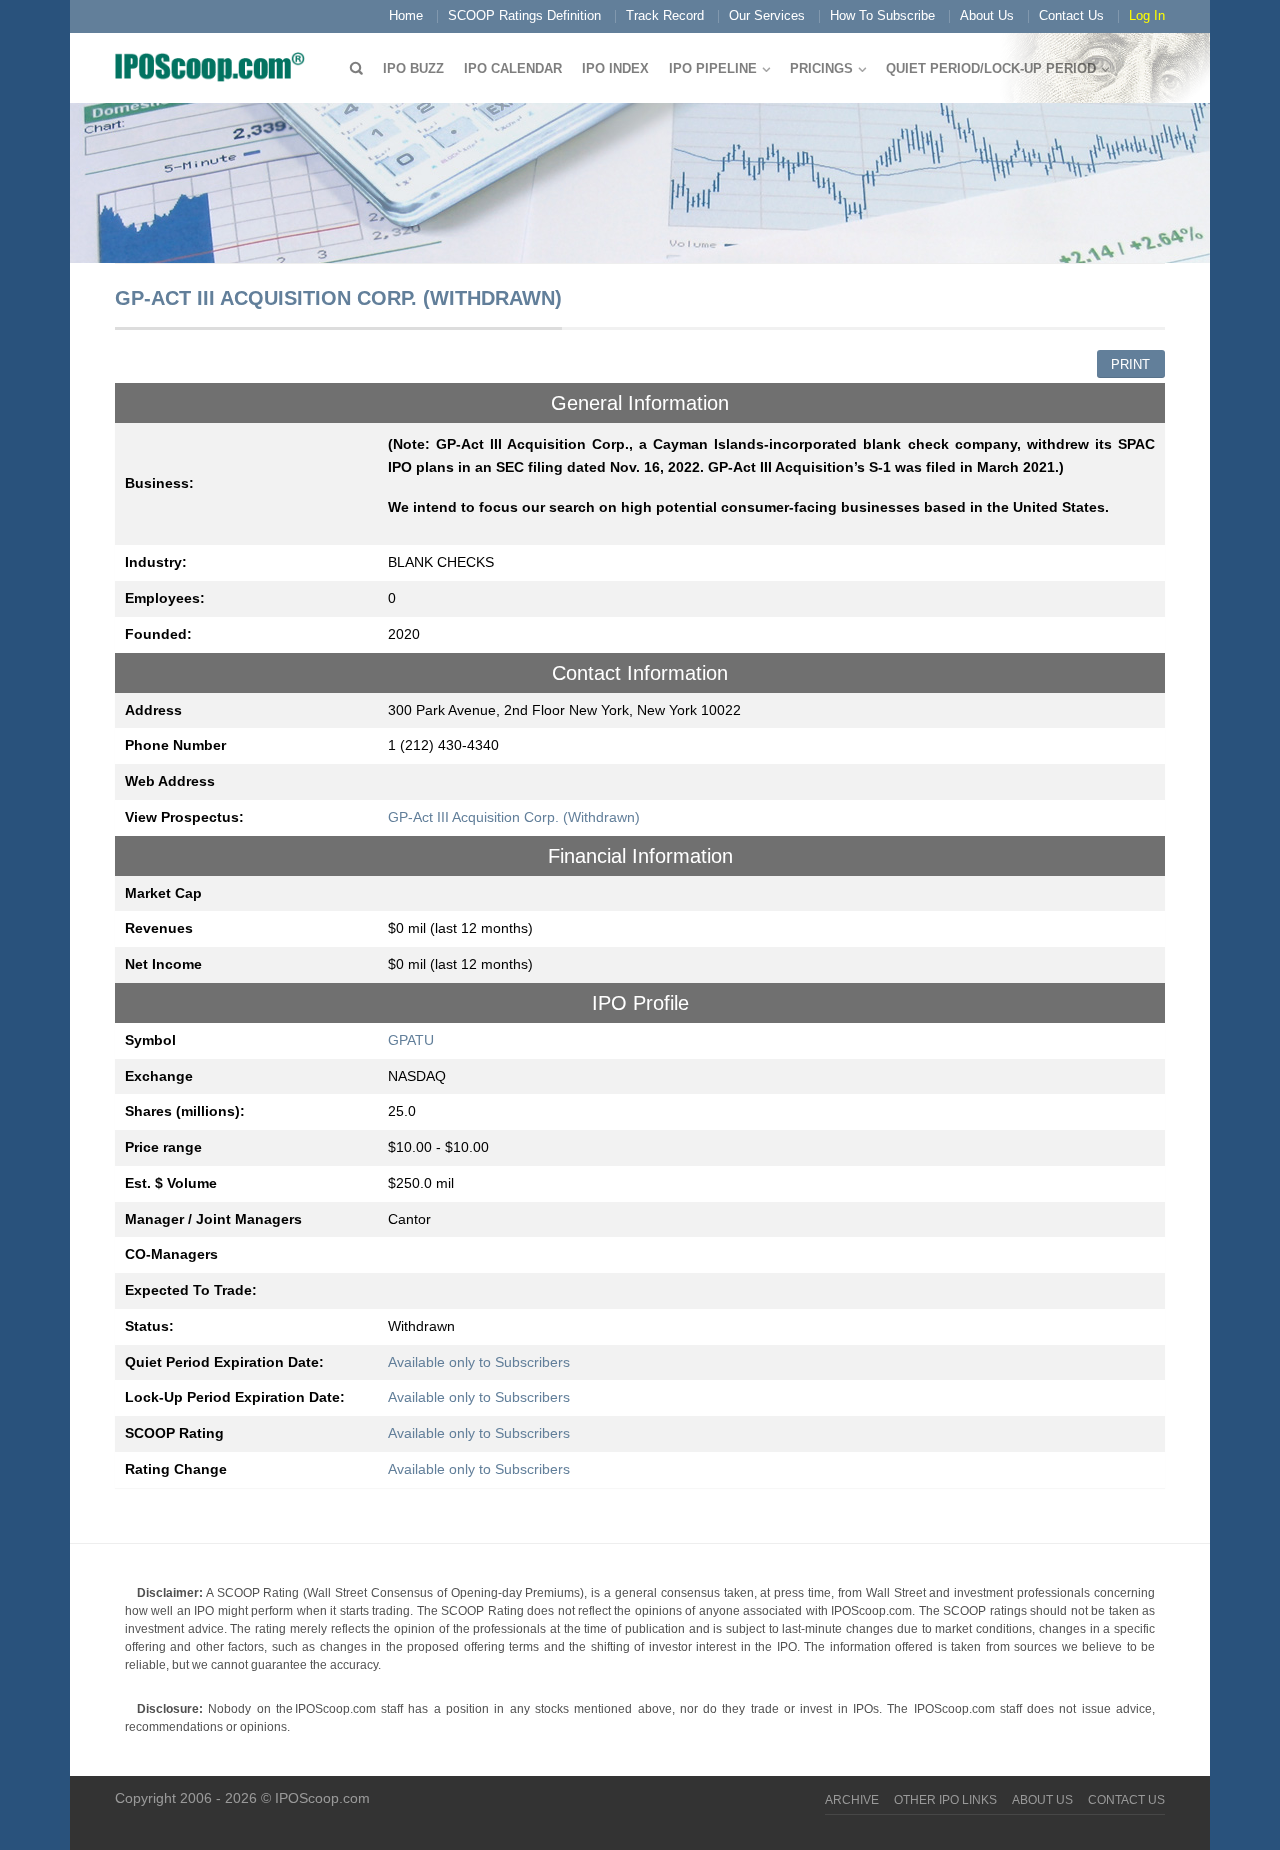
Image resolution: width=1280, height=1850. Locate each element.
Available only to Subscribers (479, 1362)
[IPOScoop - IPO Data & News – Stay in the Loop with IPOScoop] (215, 66)
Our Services (767, 15)
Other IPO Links (945, 1800)
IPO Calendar (513, 68)
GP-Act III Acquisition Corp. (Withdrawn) (514, 817)
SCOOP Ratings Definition (524, 15)
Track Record (665, 15)
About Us (987, 15)
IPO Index (615, 68)
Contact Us (1071, 15)
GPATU (411, 1040)
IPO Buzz (413, 68)
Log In (1147, 15)
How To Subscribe (882, 15)
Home (406, 15)
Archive (852, 1800)
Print (1130, 364)
